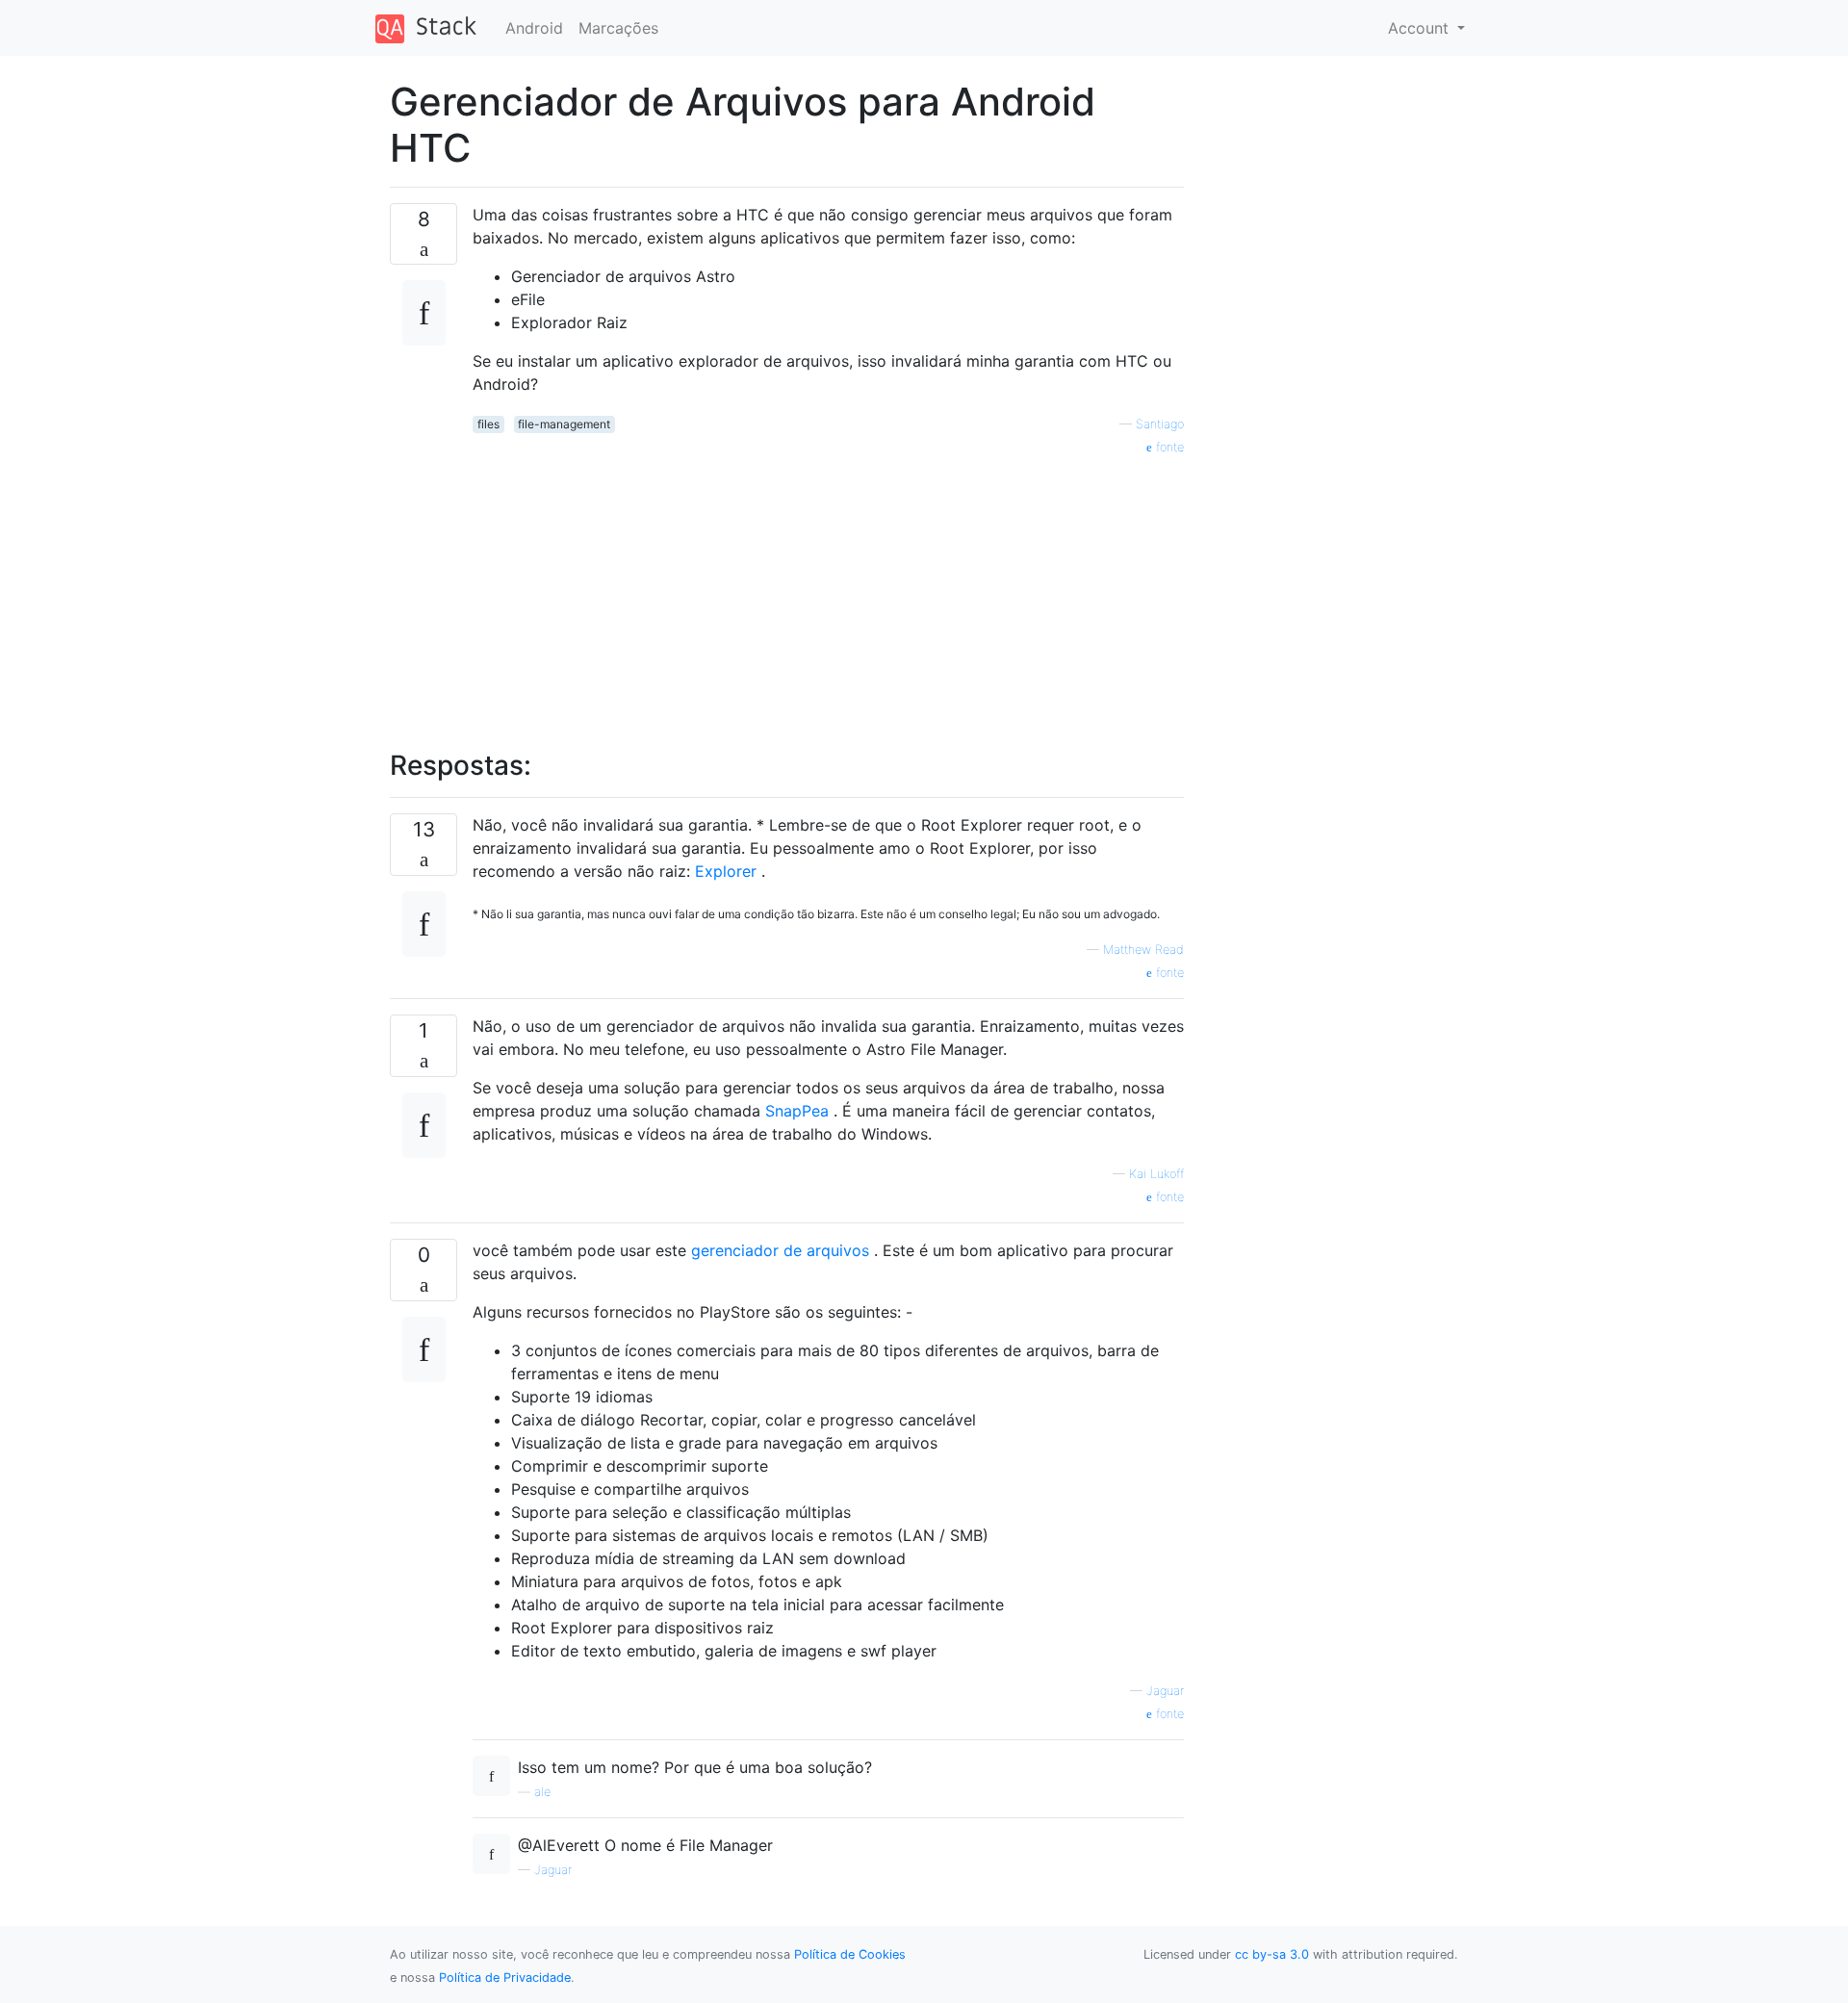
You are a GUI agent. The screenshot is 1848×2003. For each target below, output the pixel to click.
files (488, 424)
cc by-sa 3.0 (1272, 1954)
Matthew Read (1143, 950)
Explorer (726, 871)
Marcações (618, 28)
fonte (1168, 447)
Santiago (1160, 424)
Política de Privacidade (505, 1977)
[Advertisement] (828, 592)
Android (534, 28)
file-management (564, 424)
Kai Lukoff (1156, 1174)
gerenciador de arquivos (780, 1250)
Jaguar (1165, 1691)
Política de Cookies (850, 1954)
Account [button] (1421, 28)
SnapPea (797, 1111)
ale (542, 1792)
